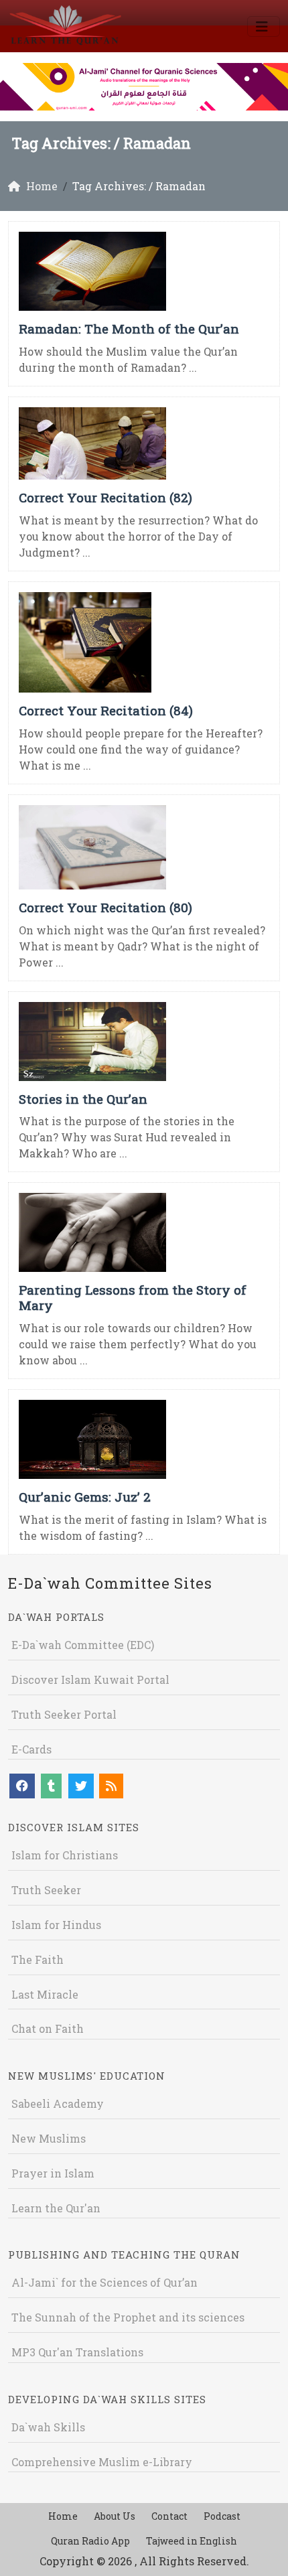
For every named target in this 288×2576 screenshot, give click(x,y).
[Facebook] (22, 1786)
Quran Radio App (90, 2541)
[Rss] (111, 1786)
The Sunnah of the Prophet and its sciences (128, 2317)
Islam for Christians (65, 1855)
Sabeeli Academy (58, 2103)
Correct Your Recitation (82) (105, 497)
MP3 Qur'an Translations (77, 2352)
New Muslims (49, 2138)
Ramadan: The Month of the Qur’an (129, 329)
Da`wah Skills (48, 2427)
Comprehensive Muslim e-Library (102, 2462)
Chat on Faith (48, 2028)
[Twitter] (81, 1786)
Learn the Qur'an (56, 2208)
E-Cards (31, 1749)
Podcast (222, 2516)
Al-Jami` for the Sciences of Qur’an (104, 2282)
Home (63, 2516)
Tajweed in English (192, 2541)
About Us (115, 2516)
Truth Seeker (46, 1890)
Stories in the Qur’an (83, 1099)
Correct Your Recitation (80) (105, 907)
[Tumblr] (51, 1786)
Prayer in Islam (53, 2173)
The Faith (38, 1959)
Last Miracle (45, 1994)
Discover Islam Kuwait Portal (90, 1679)
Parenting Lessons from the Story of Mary (133, 1297)
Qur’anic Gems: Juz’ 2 (85, 1497)
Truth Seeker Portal (64, 1714)
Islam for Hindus (56, 1925)
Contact (169, 2516)
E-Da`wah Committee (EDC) (83, 1645)
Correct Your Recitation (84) (106, 710)
